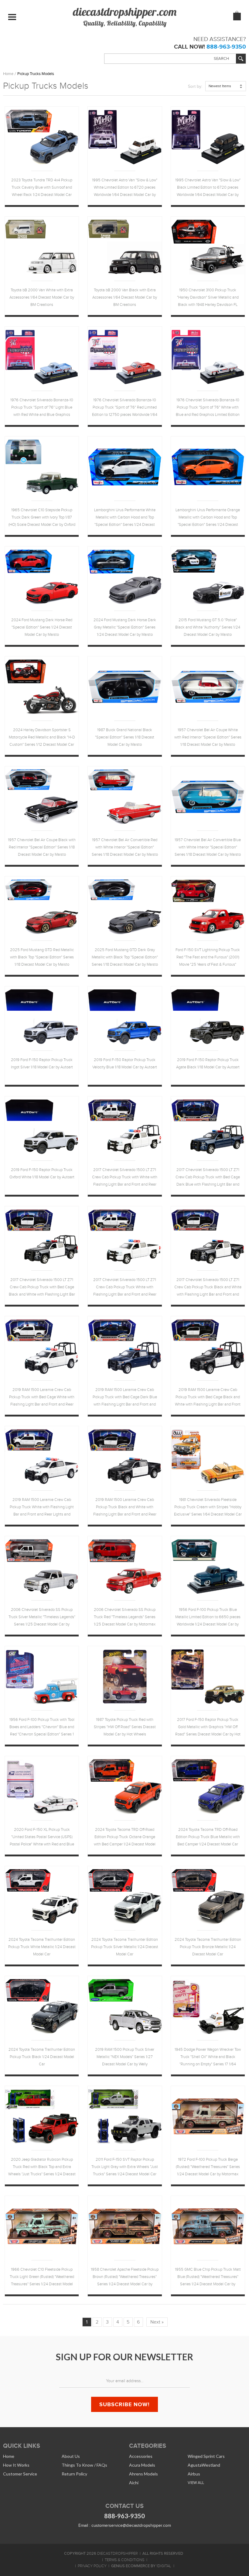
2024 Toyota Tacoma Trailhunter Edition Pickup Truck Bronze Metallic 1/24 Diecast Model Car (208, 1947)
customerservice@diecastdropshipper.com (131, 2525)
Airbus (194, 2474)
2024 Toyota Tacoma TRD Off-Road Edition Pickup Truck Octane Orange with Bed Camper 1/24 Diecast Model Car (125, 1838)
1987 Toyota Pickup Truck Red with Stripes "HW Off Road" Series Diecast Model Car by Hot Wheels (125, 1727)
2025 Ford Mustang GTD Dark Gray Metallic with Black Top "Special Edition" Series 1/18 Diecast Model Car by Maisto (125, 957)
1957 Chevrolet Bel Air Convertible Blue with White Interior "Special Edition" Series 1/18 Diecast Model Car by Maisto (208, 847)
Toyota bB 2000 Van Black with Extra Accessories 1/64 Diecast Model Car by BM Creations (125, 297)
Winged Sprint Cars (206, 2456)
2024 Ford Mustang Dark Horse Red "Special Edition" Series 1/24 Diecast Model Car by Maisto (42, 627)
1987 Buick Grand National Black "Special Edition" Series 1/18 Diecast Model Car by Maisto (125, 737)
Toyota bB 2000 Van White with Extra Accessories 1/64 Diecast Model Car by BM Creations (42, 297)
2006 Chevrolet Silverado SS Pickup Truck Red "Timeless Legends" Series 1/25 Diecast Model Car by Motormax (125, 1617)
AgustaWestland (204, 2465)
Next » (157, 2322)
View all (196, 2483)
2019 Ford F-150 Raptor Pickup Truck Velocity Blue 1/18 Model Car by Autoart (125, 1064)
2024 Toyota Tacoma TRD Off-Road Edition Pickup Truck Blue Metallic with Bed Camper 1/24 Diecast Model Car (208, 1837)
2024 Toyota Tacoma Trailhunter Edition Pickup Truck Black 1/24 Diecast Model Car (42, 2057)
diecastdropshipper (118, 2554)
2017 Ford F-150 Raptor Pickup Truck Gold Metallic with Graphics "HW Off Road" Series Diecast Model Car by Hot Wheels (208, 1728)
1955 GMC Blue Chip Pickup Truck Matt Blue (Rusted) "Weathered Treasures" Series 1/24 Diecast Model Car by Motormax (208, 2278)
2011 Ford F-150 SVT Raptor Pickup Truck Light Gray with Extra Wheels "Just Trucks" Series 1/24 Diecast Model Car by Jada (125, 2168)
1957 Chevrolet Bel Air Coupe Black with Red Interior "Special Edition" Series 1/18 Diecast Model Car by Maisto (42, 847)
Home (8, 74)
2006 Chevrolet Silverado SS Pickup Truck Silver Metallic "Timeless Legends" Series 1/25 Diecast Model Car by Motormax (42, 1618)
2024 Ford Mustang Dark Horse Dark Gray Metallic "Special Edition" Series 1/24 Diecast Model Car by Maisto (125, 627)
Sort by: (195, 86)
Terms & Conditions (125, 2560)
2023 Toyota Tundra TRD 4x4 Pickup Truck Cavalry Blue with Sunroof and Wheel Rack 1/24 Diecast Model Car (42, 187)
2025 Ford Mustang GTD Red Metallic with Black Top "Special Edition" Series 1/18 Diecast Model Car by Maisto (42, 957)
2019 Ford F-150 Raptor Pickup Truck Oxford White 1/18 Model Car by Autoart (42, 1173)
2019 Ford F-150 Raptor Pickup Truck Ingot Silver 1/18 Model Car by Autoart (42, 1064)
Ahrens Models (143, 2474)
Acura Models (142, 2465)
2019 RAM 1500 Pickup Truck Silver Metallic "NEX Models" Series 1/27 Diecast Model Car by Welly (125, 2057)
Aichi (134, 2483)
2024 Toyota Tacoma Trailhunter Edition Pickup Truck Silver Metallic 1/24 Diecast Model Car (125, 1947)
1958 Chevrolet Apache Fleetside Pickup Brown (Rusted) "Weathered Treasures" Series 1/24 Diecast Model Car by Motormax (125, 2278)
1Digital (164, 2566)
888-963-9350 (226, 47)
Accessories (141, 2456)
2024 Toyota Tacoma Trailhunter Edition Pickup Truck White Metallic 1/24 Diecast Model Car (42, 1947)
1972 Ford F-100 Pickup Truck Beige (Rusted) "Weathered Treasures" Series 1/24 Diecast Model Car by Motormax (208, 2167)
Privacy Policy (92, 2566)
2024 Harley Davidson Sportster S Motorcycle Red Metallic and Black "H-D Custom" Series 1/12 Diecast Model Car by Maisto (42, 738)
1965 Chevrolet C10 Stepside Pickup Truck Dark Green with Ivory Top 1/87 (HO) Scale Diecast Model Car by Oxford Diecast (42, 518)
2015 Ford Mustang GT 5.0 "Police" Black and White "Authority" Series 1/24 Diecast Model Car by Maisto (208, 627)
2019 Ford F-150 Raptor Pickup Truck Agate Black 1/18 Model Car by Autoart (208, 1064)
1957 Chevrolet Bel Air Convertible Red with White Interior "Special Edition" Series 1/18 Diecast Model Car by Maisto (125, 847)
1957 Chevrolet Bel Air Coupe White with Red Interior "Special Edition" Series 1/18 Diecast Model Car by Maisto (208, 737)
